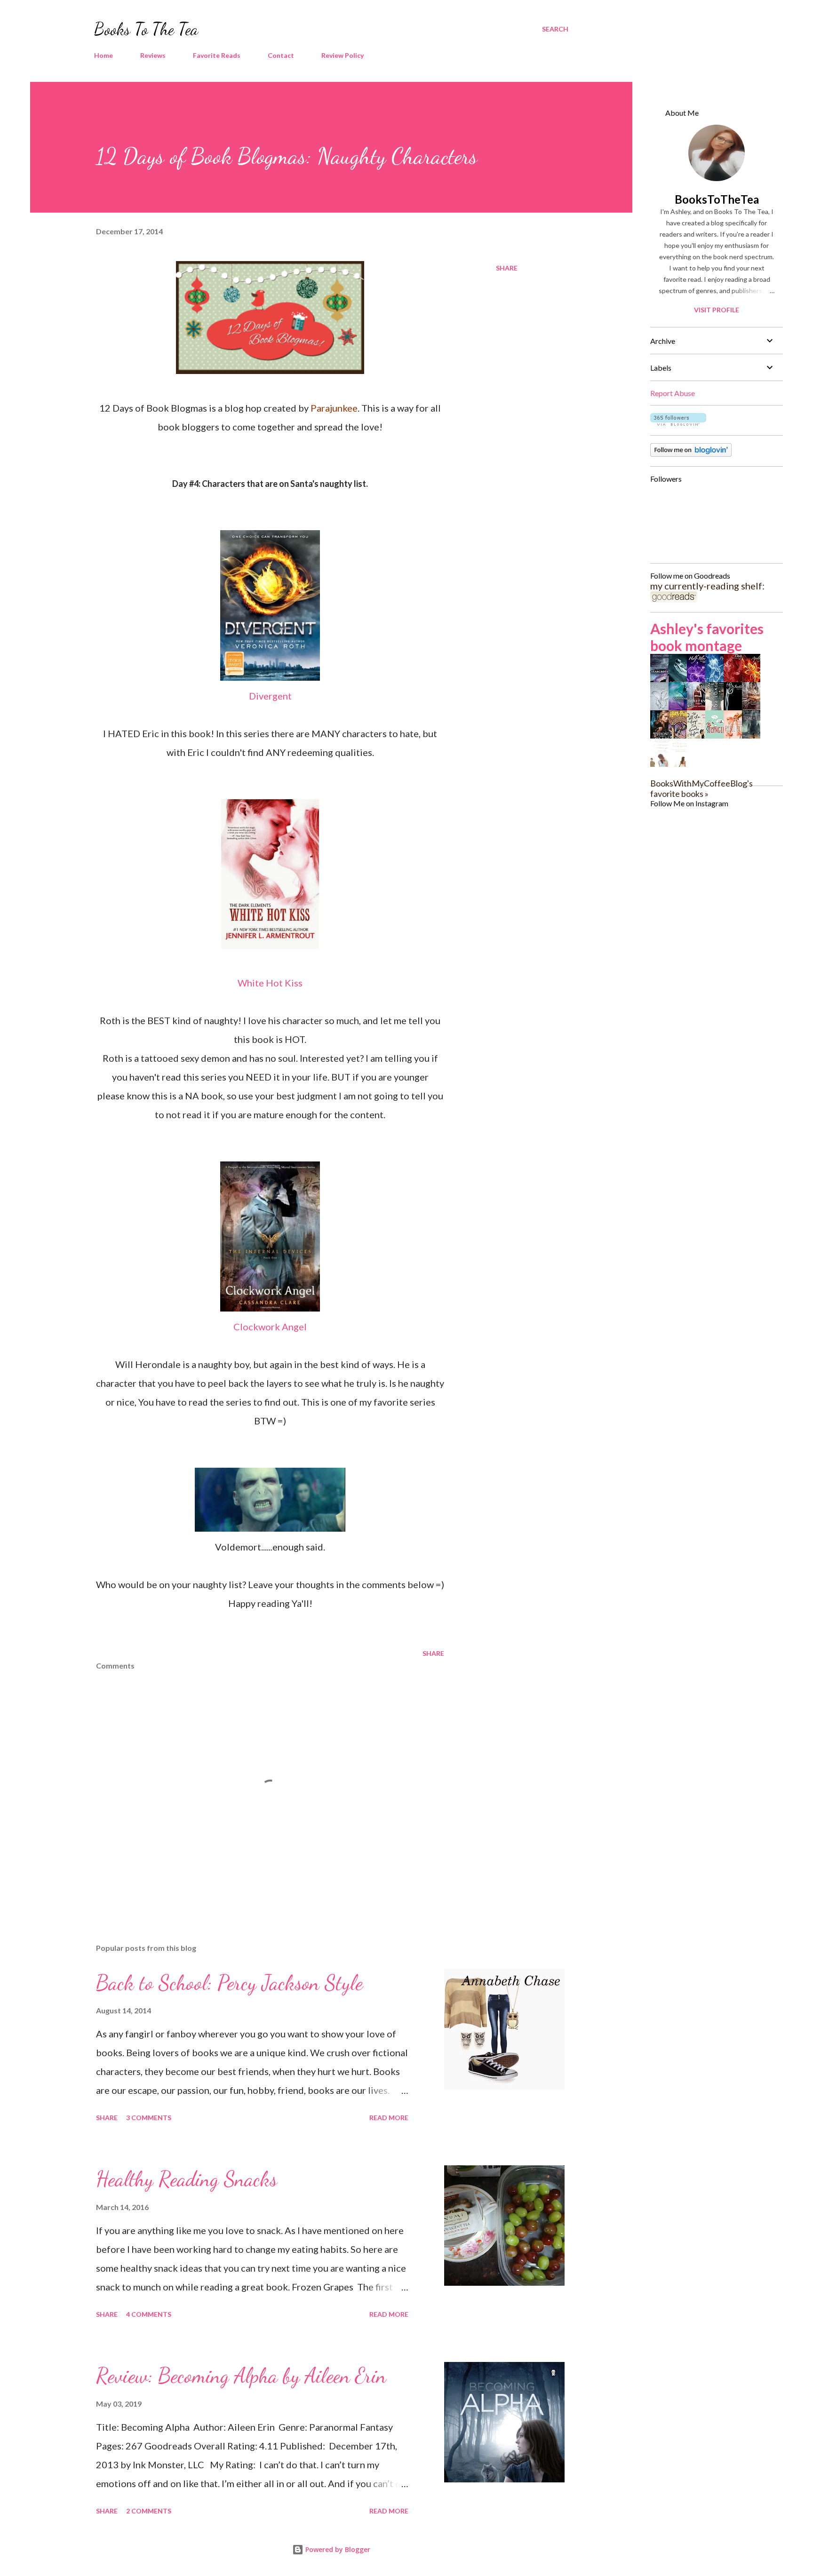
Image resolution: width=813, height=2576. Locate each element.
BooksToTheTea (717, 199)
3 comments (149, 2118)
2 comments (149, 2511)
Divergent (270, 696)
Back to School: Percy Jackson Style (229, 1983)
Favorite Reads (217, 55)
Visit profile (717, 310)
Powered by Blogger (337, 2549)
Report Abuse (673, 393)
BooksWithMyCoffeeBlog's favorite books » (701, 788)
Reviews (153, 55)
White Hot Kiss (270, 983)
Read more (389, 2118)
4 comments (149, 2314)
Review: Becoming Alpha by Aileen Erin (241, 2376)
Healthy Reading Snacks (187, 2179)
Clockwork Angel (270, 1327)
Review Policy (343, 55)
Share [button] (507, 268)
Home (104, 55)
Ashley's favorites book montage (707, 637)
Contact (281, 55)
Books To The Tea (146, 29)
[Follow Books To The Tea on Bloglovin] (678, 422)
